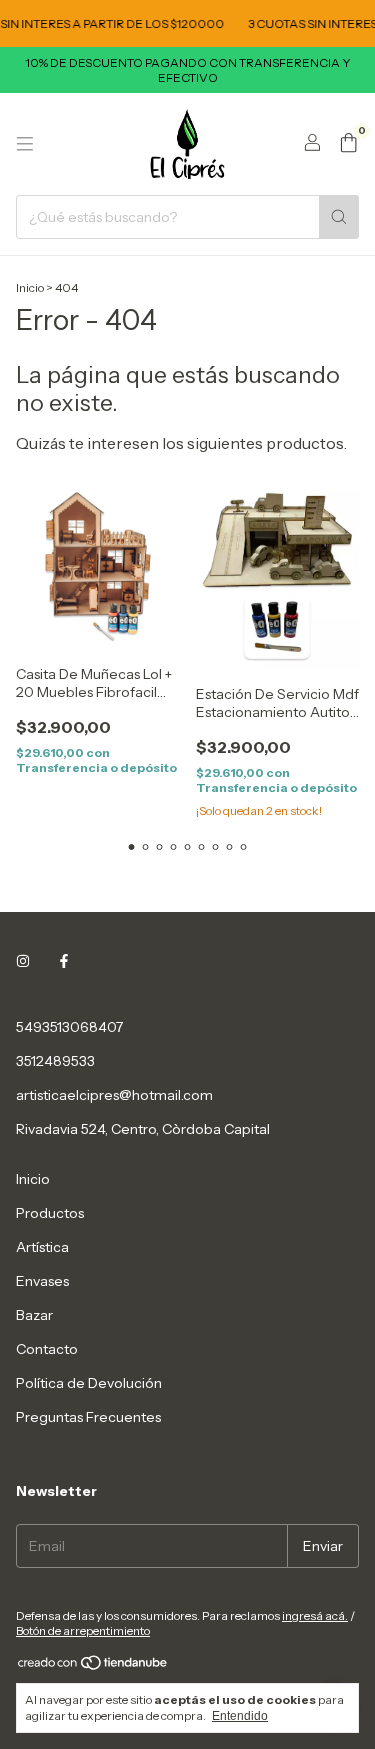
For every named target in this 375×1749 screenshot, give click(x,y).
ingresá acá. (315, 1615)
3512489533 (55, 1061)
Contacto (47, 1349)
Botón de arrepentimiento (83, 1630)
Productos (50, 1213)
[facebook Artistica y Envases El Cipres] (64, 961)
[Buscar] (339, 217)
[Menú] (25, 144)
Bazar (34, 1315)
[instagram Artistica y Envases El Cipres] (23, 961)
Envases (42, 1281)
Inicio (30, 287)
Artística (42, 1247)
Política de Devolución (89, 1383)
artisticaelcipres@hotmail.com (114, 1095)
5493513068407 (69, 1027)
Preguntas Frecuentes (88, 1417)
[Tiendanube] (93, 1667)
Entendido (240, 1716)
